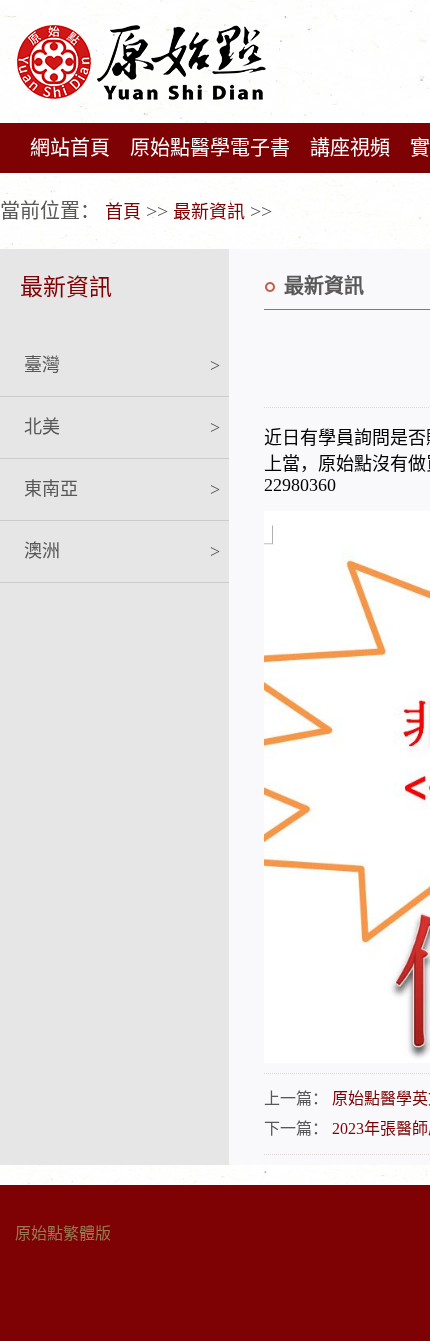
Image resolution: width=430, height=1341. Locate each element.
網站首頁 (70, 148)
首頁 (123, 212)
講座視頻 (350, 148)
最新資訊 (209, 212)
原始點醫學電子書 (210, 148)
